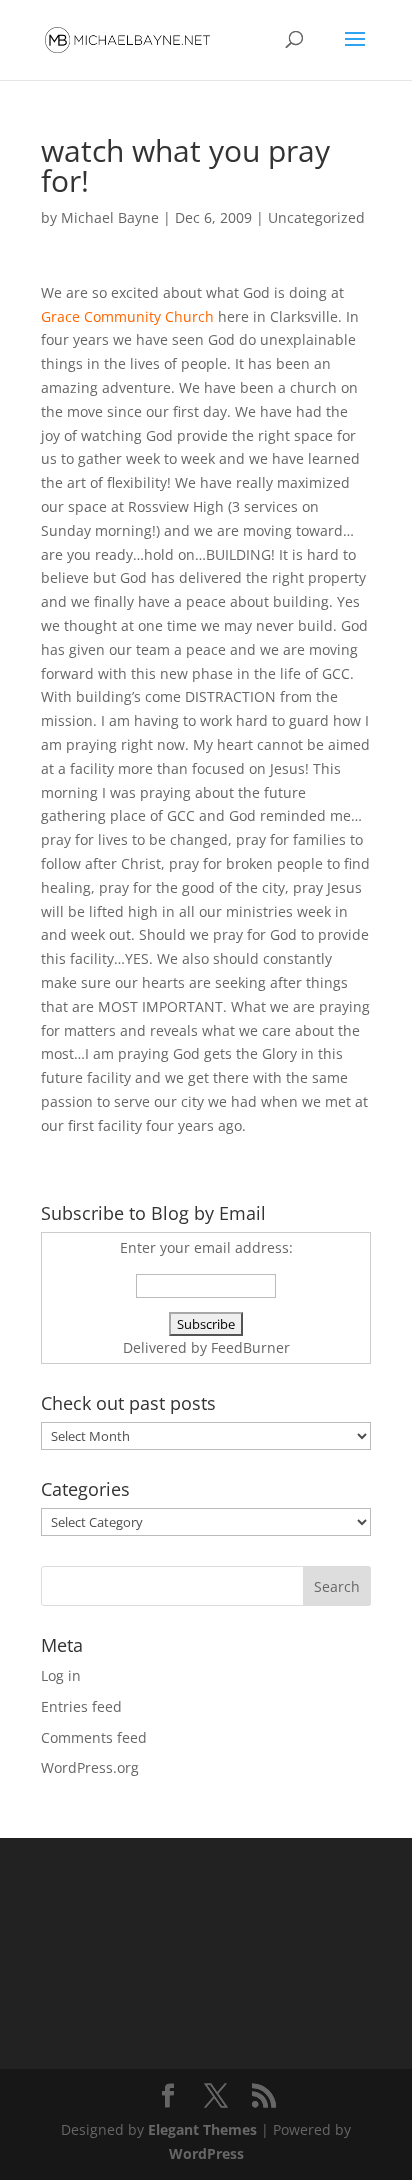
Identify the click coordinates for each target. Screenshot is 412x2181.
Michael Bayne (110, 217)
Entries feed (81, 1706)
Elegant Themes (202, 2129)
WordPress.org (90, 1767)
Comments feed (94, 1737)
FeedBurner (250, 1347)
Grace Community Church (127, 316)
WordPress (206, 2153)
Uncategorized (316, 217)
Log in (61, 1675)
